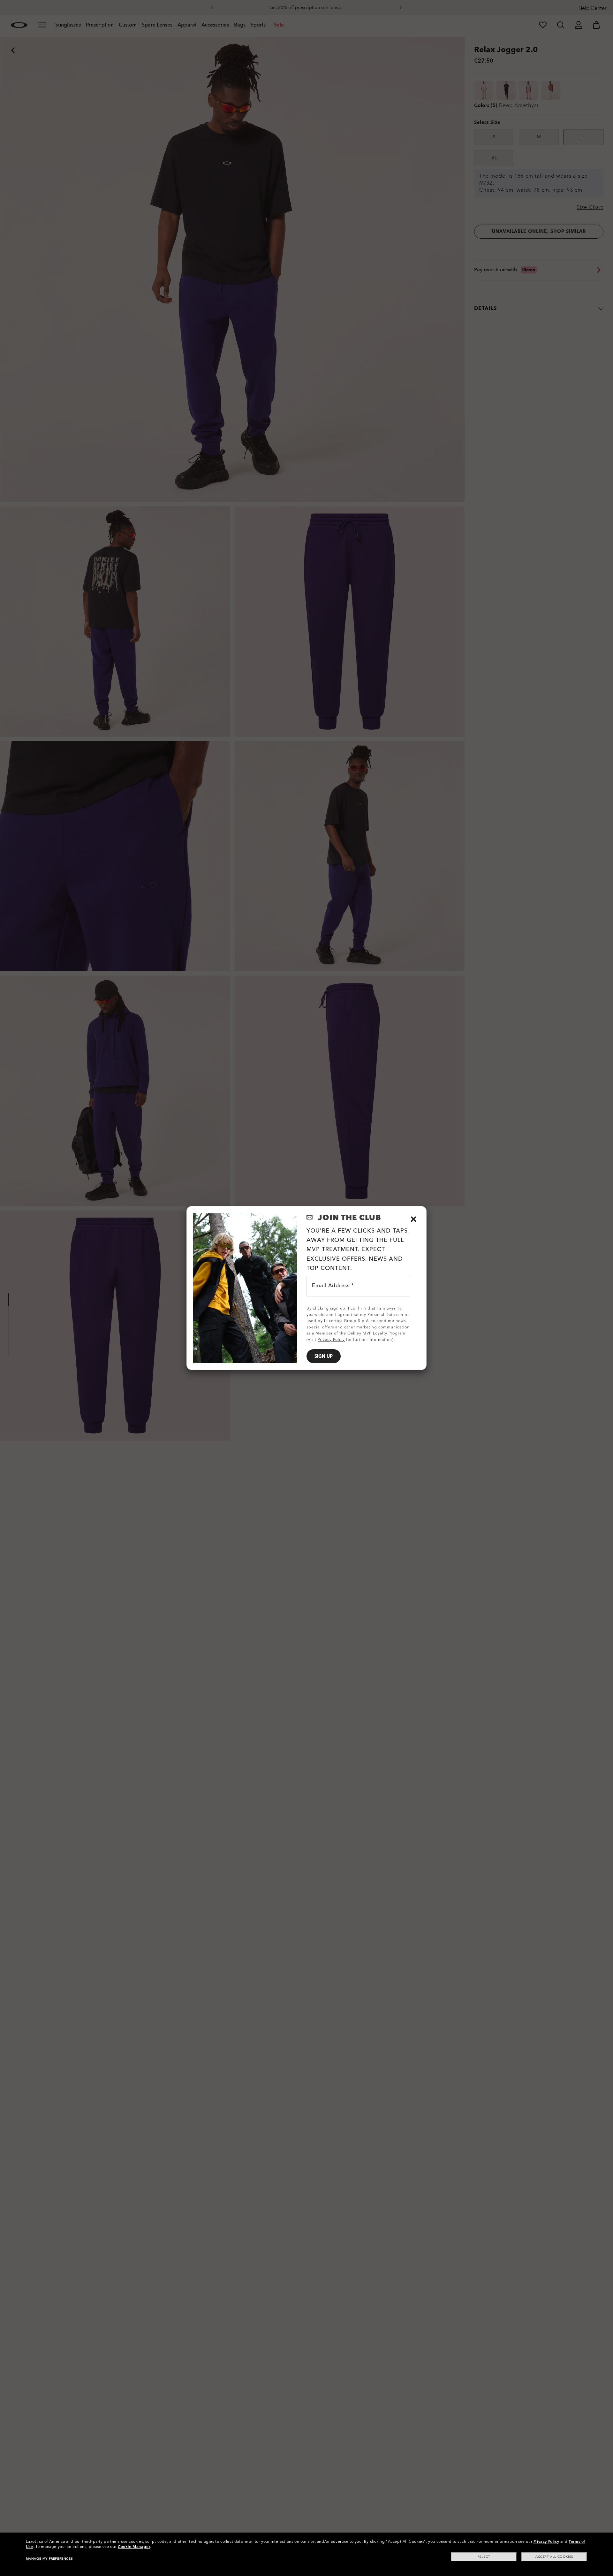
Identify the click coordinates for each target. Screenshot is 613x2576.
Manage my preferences (49, 2559)
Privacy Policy (546, 2541)
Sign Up (324, 1356)
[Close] (413, 1219)
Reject (484, 2557)
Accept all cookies (554, 2557)
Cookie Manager (134, 2547)
